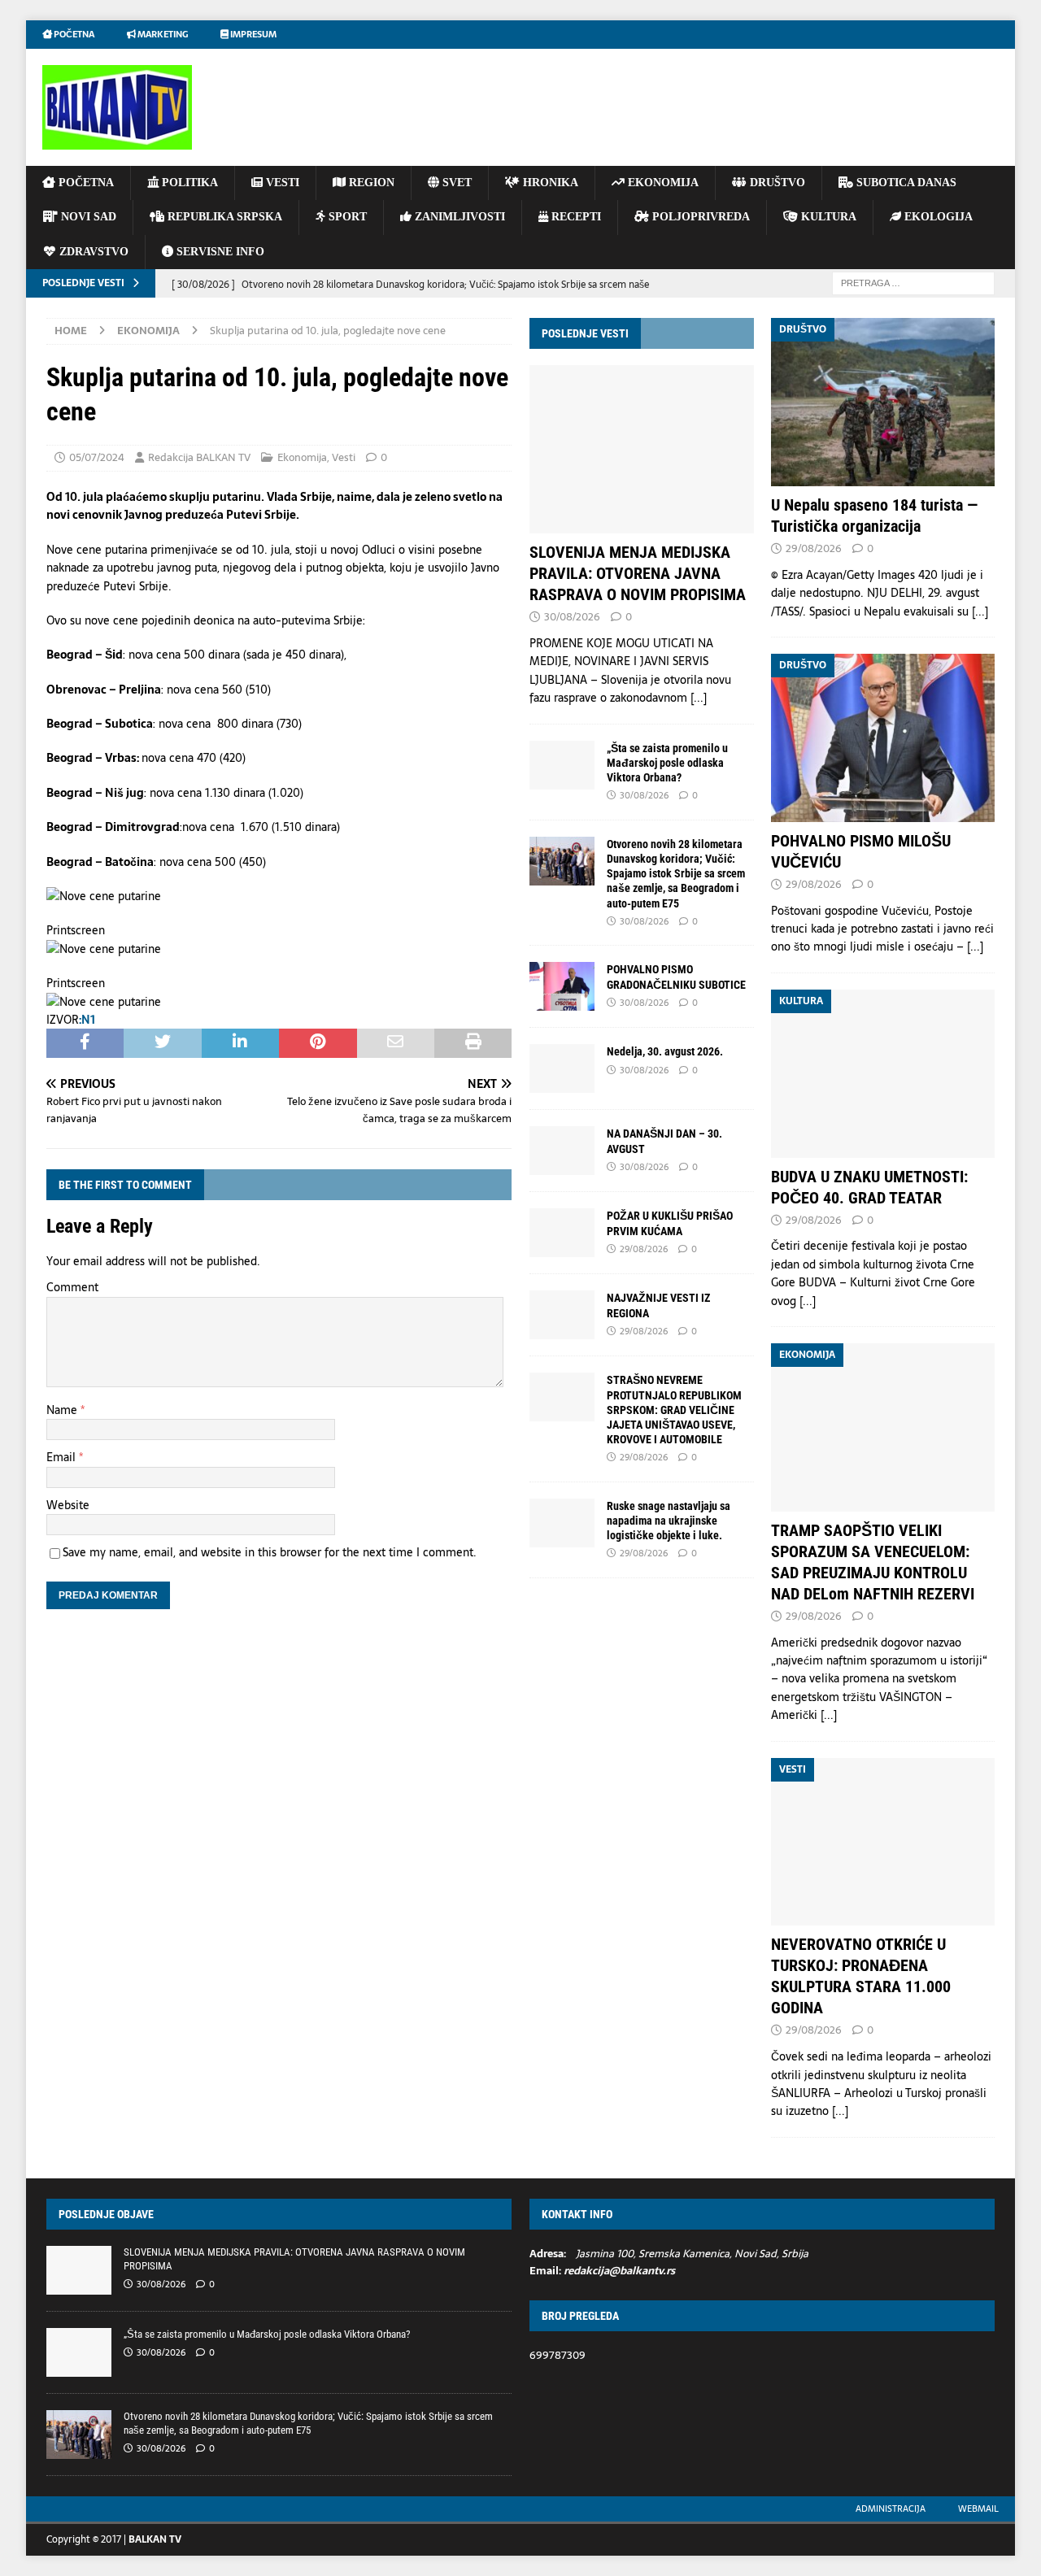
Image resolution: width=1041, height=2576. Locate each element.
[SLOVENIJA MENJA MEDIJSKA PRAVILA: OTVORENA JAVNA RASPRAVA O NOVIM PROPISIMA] (641, 449)
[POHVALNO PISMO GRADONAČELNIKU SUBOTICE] (562, 986)
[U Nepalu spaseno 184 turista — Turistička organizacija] (883, 402)
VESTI (281, 183)
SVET (455, 183)
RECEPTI (575, 217)
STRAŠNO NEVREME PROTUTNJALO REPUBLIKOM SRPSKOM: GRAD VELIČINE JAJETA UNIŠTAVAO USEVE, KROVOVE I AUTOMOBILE (674, 1410)
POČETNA (85, 183)
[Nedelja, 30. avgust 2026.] (562, 1068)
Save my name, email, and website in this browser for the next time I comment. (270, 1552)
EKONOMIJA (662, 183)
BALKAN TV (155, 2539)
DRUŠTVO (776, 183)
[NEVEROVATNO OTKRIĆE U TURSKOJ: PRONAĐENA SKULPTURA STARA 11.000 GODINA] (883, 1842)
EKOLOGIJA (937, 217)
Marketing (162, 34)
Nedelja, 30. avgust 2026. (665, 1051)
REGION (370, 183)
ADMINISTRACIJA (891, 2509)
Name (63, 1410)
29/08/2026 (644, 1249)
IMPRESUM (253, 34)
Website (68, 1505)
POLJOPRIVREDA (699, 217)
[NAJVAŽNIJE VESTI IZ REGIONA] (562, 1315)
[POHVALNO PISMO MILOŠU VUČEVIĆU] (883, 738)
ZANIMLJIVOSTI (458, 217)
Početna (73, 34)
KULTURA (827, 217)
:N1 (87, 1020)
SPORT (346, 217)
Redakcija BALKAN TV (199, 457)
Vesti (344, 457)
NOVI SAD (87, 217)
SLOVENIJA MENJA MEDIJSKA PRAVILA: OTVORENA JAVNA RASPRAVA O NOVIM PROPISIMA (638, 573)
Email (63, 1457)
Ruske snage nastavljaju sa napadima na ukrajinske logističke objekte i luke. (669, 1521)
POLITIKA (188, 183)
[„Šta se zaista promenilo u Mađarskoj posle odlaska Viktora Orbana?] (562, 765)
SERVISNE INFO (219, 252)
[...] (699, 698)
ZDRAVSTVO (92, 252)
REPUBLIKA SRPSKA (223, 217)
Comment (72, 1287)
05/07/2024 (97, 457)
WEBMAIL (978, 2509)
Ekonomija (302, 457)
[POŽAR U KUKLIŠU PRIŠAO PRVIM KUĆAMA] (562, 1233)
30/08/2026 (572, 617)
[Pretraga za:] (913, 282)
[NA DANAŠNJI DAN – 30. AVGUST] (562, 1151)
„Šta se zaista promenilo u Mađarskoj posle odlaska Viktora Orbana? (667, 763)
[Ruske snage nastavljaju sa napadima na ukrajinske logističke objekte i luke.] (562, 1523)
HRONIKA (549, 183)
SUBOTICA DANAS (905, 183)
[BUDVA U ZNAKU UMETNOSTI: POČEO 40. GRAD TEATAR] (883, 1074)
